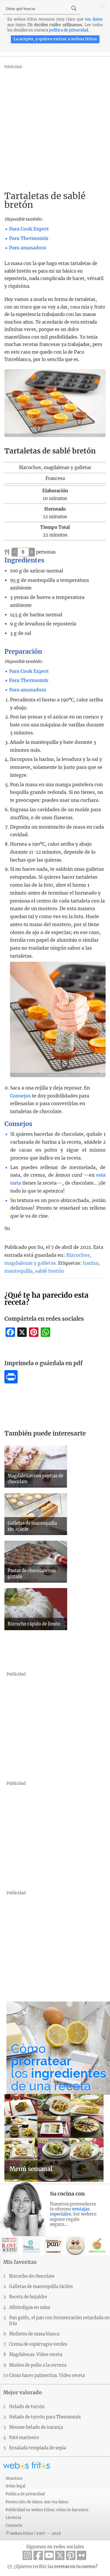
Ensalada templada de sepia (38, 2448)
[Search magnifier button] (74, 8)
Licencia (13, 2517)
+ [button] (32, 552)
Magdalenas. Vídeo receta (36, 2355)
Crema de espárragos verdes (38, 2344)
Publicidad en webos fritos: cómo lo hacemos (47, 2510)
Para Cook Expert (29, 229)
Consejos (20, 1096)
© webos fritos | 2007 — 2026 (33, 2533)
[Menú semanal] (54, 2180)
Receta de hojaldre (28, 2297)
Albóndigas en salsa (30, 2307)
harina (91, 1263)
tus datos (94, 19)
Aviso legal (15, 2486)
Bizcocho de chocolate (32, 2276)
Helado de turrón (27, 2407)
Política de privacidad (25, 2494)
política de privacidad (69, 30)
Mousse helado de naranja (36, 2427)
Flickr (82, 2555)
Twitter (60, 2555)
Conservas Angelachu (75, 2246)
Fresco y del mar (31, 2246)
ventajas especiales (70, 2212)
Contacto (14, 2525)
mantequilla (18, 1271)
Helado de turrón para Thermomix (45, 2417)
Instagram (27, 2555)
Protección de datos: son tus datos (37, 2502)
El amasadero (53, 2246)
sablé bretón (50, 1271)
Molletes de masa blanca (34, 2334)
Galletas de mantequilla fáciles (41, 2287)
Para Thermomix (29, 238)
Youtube (49, 2555)
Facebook (38, 2555)
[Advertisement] (55, 126)
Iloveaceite (9, 2246)
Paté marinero (24, 2438)
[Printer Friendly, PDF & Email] (11, 1382)
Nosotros (14, 2478)
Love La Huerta (97, 2246)
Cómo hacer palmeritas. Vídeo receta (47, 2375)
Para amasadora (28, 248)
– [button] (15, 552)
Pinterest (71, 2555)
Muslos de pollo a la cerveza (38, 2365)
